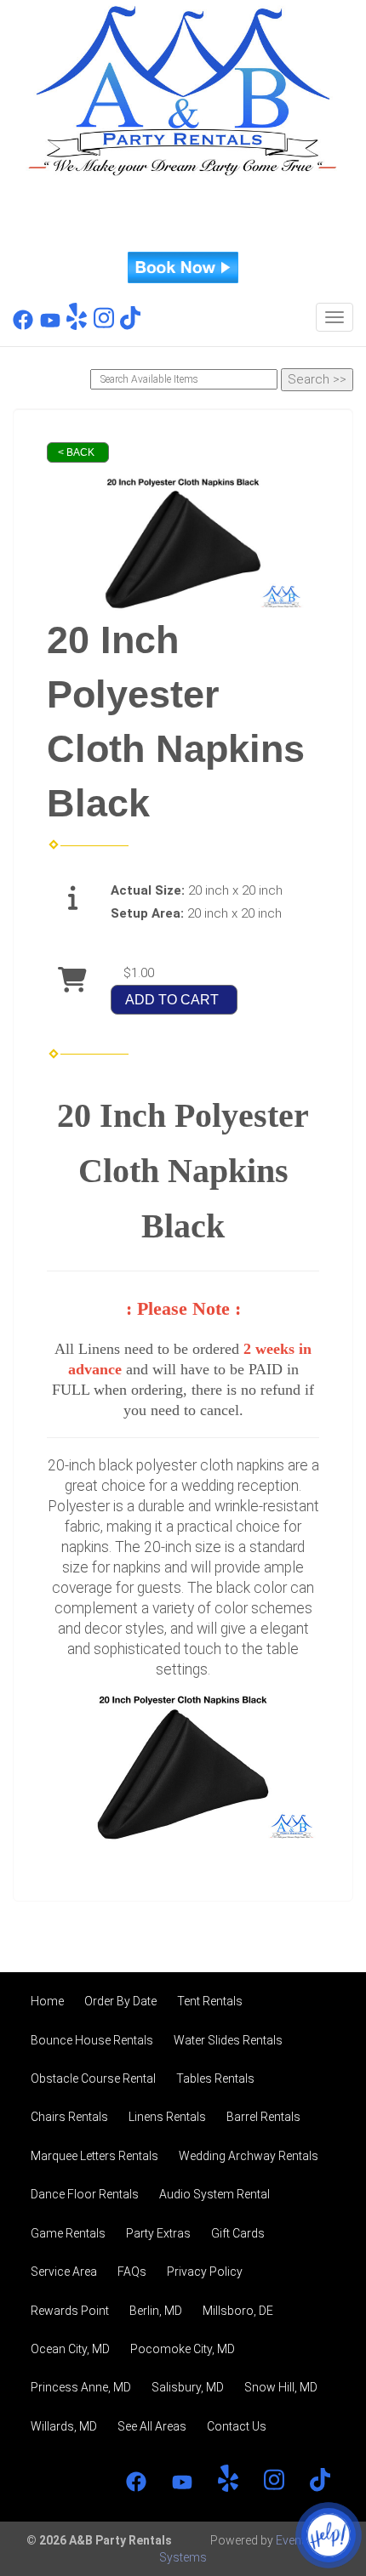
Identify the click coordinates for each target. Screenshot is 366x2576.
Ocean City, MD (70, 2349)
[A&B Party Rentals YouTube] (50, 326)
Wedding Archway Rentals (249, 2156)
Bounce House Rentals (92, 2040)
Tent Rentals (210, 2001)
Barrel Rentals (263, 2117)
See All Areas (152, 2426)
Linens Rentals (167, 2117)
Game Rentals (68, 2233)
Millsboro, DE (238, 2311)
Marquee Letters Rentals (94, 2156)
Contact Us (237, 2426)
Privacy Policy (205, 2272)
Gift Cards (238, 2233)
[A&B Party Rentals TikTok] (130, 326)
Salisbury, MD (188, 2387)
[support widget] (329, 2535)
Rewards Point (70, 2311)
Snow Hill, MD (281, 2387)
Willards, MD (64, 2426)
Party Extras (158, 2233)
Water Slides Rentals (228, 2040)
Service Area (64, 2272)
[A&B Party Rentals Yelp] (77, 326)
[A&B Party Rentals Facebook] (23, 326)
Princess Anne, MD (81, 2387)
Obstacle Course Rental (93, 2078)
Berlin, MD (156, 2311)
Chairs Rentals (69, 2117)
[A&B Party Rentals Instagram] (104, 326)
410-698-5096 (183, 203)
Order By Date (120, 2001)
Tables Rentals (215, 2078)
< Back (76, 452)
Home (47, 2001)
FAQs (132, 2272)
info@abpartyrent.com (183, 233)
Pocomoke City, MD (183, 2349)
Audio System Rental (214, 2194)
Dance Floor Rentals (85, 2194)
